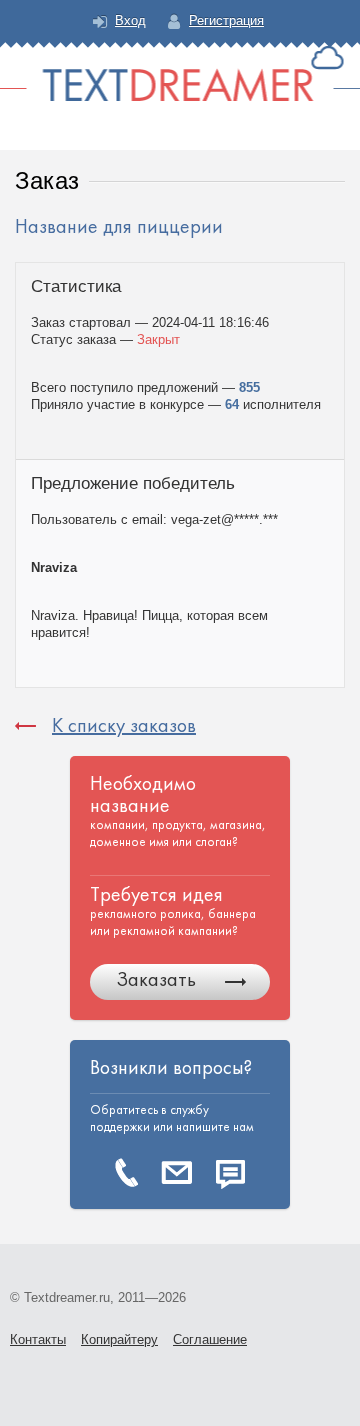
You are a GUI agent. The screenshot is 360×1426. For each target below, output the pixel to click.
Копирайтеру (119, 1339)
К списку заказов (124, 725)
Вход (130, 20)
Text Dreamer (180, 73)
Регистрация (226, 20)
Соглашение (210, 1339)
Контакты (38, 1339)
